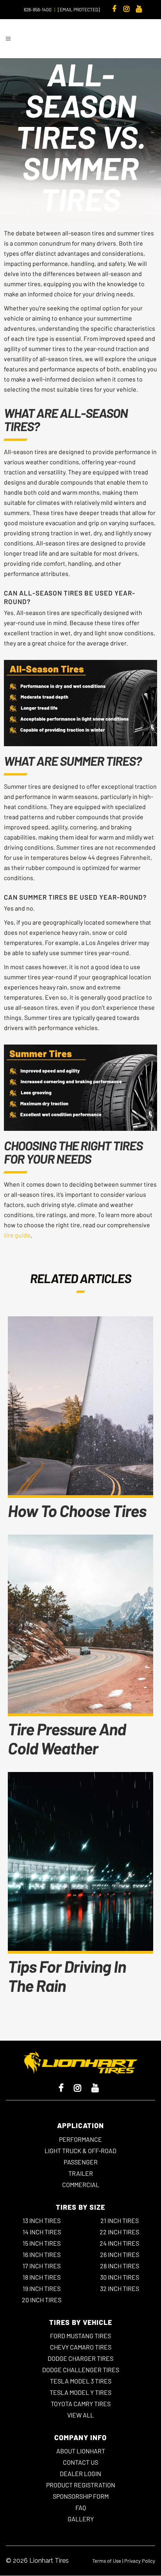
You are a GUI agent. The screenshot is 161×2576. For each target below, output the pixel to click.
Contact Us (80, 2462)
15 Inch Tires (42, 2243)
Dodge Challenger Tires (81, 2370)
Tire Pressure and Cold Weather (67, 1738)
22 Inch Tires (119, 2232)
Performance (80, 2139)
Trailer (81, 2173)
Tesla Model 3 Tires (81, 2381)
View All (80, 2415)
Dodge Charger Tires (80, 2358)
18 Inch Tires (42, 2277)
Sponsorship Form (81, 2496)
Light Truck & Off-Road (80, 2151)
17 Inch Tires (42, 2266)
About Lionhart (81, 2451)
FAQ (81, 2507)
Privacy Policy (140, 2561)
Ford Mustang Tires (80, 2336)
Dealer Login (80, 2473)
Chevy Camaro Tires (81, 2347)
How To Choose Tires (77, 1510)
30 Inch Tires (120, 2277)
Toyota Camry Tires (81, 2404)
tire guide (17, 1235)
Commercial (81, 2185)
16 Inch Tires (42, 2254)
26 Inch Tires (120, 2254)
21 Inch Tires (120, 2220)
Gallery (81, 2519)
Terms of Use (107, 2561)
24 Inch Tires (119, 2243)
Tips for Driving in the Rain (67, 1976)
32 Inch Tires (120, 2288)
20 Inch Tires (42, 2300)
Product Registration (81, 2485)
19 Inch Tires (42, 2288)
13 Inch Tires (42, 2220)
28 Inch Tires (120, 2266)
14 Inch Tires (42, 2232)
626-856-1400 (38, 9)
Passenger (81, 2162)
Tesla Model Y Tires (80, 2392)
